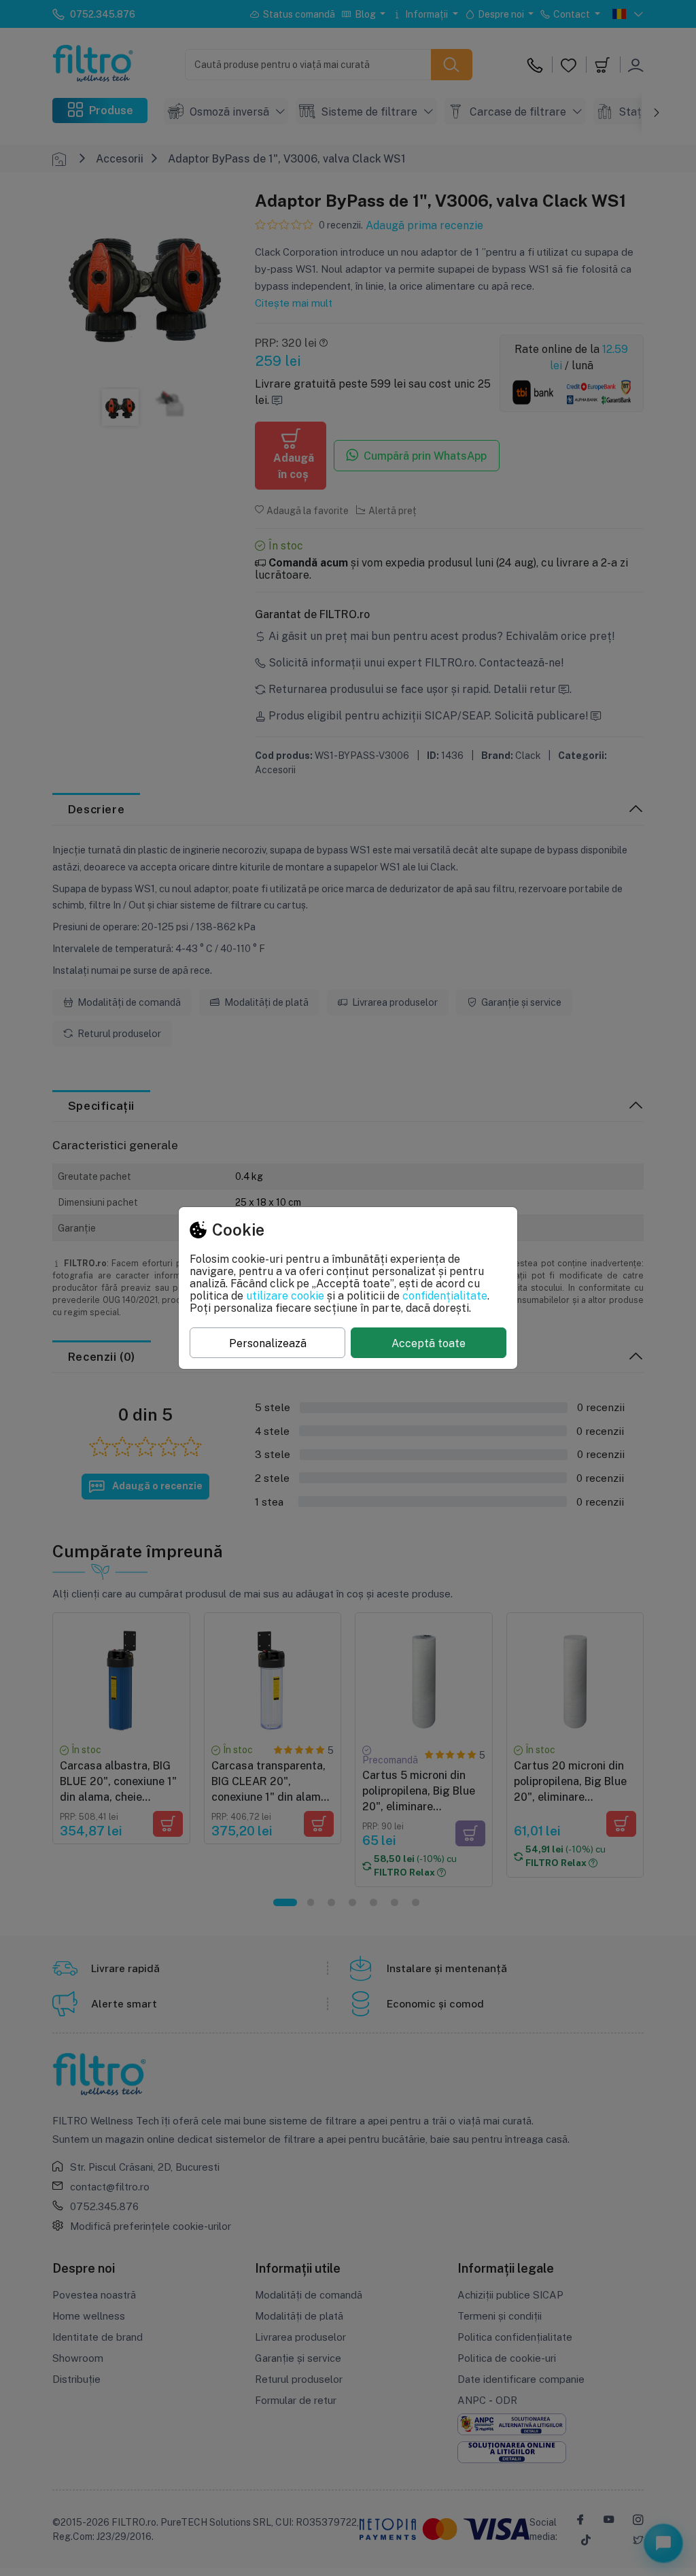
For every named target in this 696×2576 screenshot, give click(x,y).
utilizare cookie (285, 1295)
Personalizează (268, 1343)
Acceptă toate (429, 1343)
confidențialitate (445, 1295)
